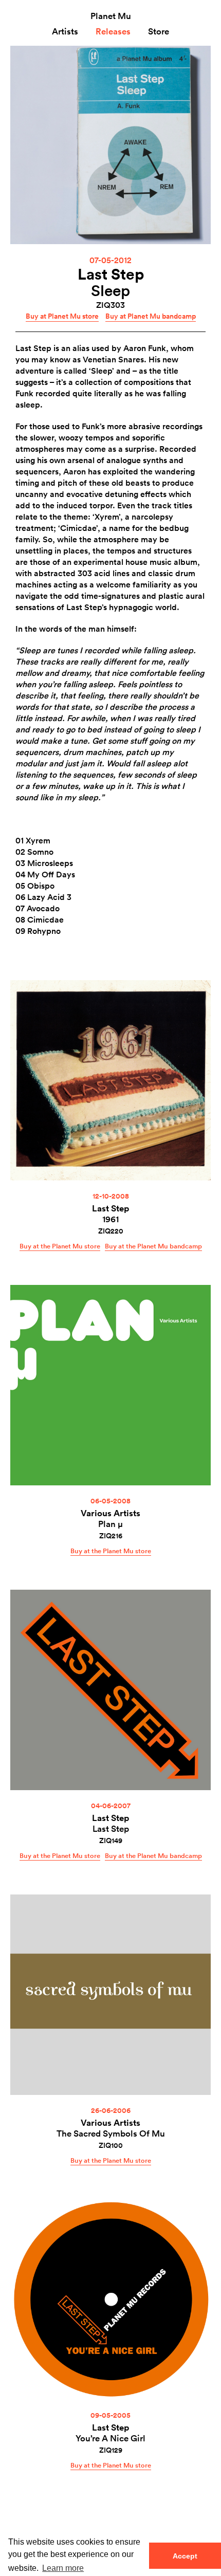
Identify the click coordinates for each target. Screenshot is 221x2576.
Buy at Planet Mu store (62, 316)
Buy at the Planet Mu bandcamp (153, 1246)
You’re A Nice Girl (110, 2438)
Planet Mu (111, 16)
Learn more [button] (63, 2568)
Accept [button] (185, 2556)
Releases (113, 31)
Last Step (111, 274)
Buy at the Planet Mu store (60, 1246)
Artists (65, 31)
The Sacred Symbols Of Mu (111, 2133)
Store (159, 31)
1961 (110, 1219)
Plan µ (110, 1524)
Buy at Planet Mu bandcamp (151, 316)
